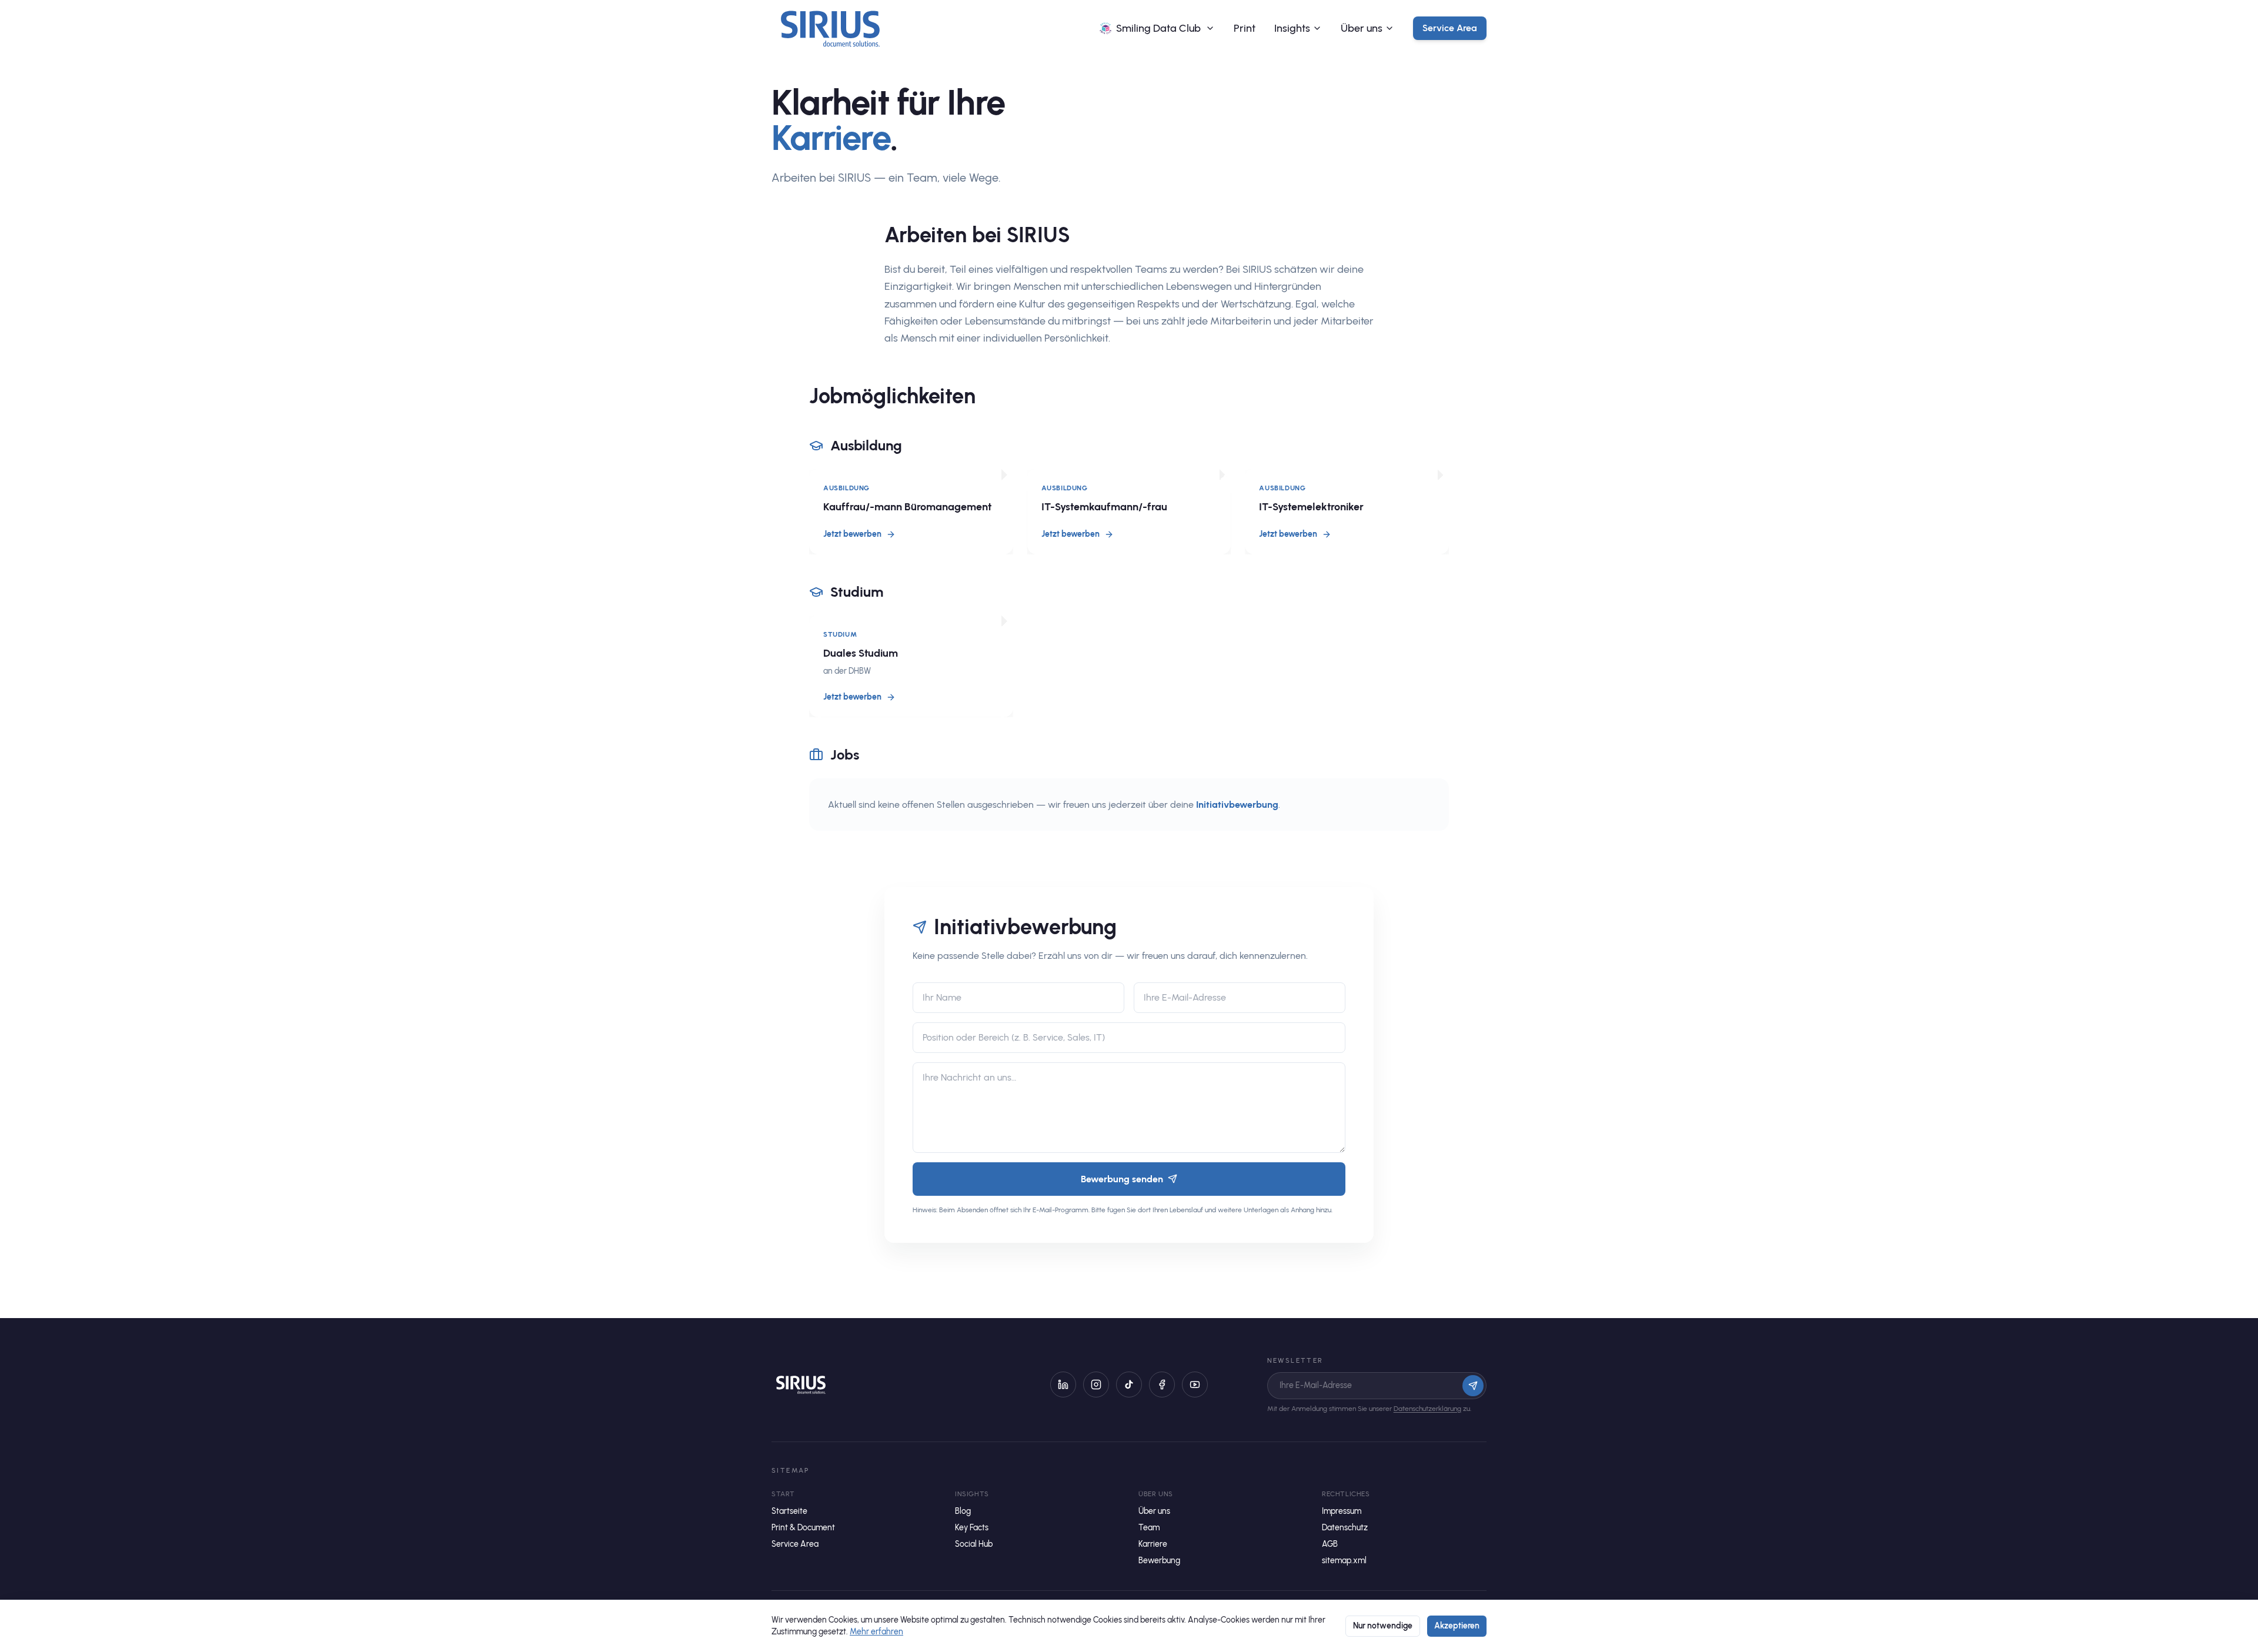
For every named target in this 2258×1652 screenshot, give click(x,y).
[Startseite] (830, 28)
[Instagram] (1096, 1385)
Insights (1292, 28)
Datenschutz (1345, 1528)
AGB (1330, 1544)
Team (1149, 1528)
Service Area (1450, 28)
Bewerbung (1159, 1561)
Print (1245, 28)
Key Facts (972, 1528)
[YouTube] (1195, 1385)
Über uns (1362, 28)
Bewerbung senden (1122, 1179)
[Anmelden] (1473, 1386)
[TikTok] (1129, 1385)
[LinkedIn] (1063, 1385)
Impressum (1342, 1511)
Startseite (789, 1511)
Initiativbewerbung (1237, 805)
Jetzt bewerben (852, 534)
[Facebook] (1162, 1385)
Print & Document (803, 1528)
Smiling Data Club (1158, 28)
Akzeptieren (1457, 1626)
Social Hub (974, 1544)
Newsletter (1295, 1360)
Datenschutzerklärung (1427, 1409)
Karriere (1153, 1544)
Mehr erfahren (876, 1632)
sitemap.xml (1344, 1561)
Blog (963, 1511)
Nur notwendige (1383, 1626)
